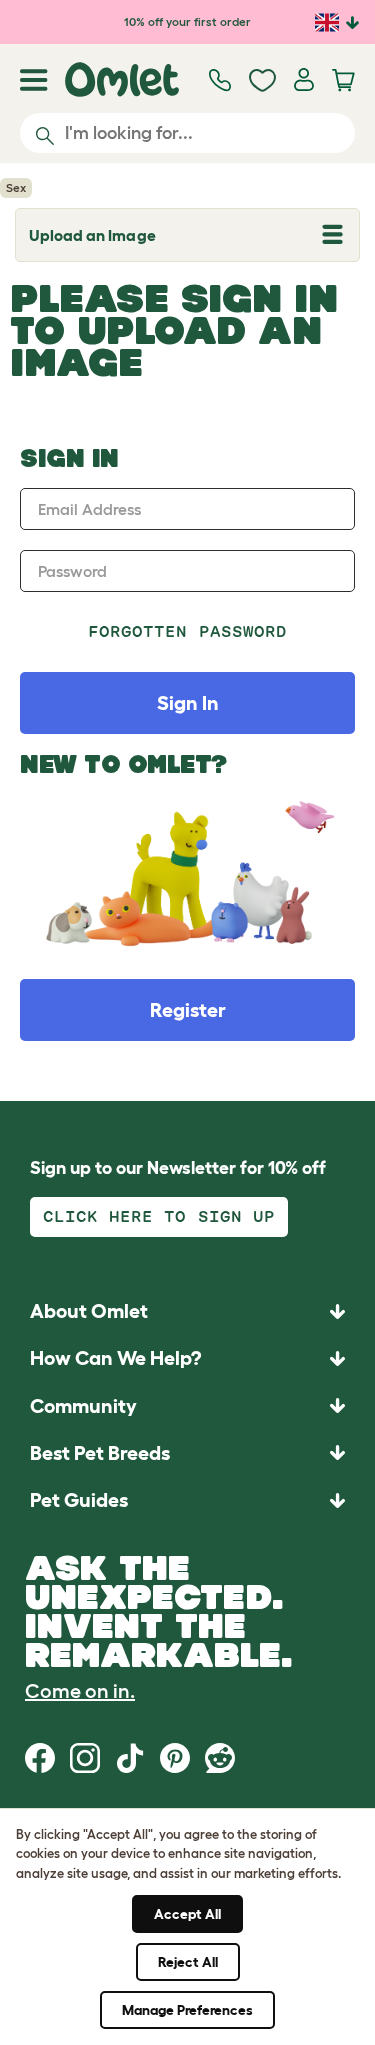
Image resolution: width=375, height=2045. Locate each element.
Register (188, 1010)
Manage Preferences (187, 2010)
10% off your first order (187, 21)
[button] (187, 1499)
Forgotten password (187, 631)
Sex (16, 187)
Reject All (188, 1962)
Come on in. (80, 1691)
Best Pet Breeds (100, 1453)
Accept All (187, 1914)
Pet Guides (79, 1500)
